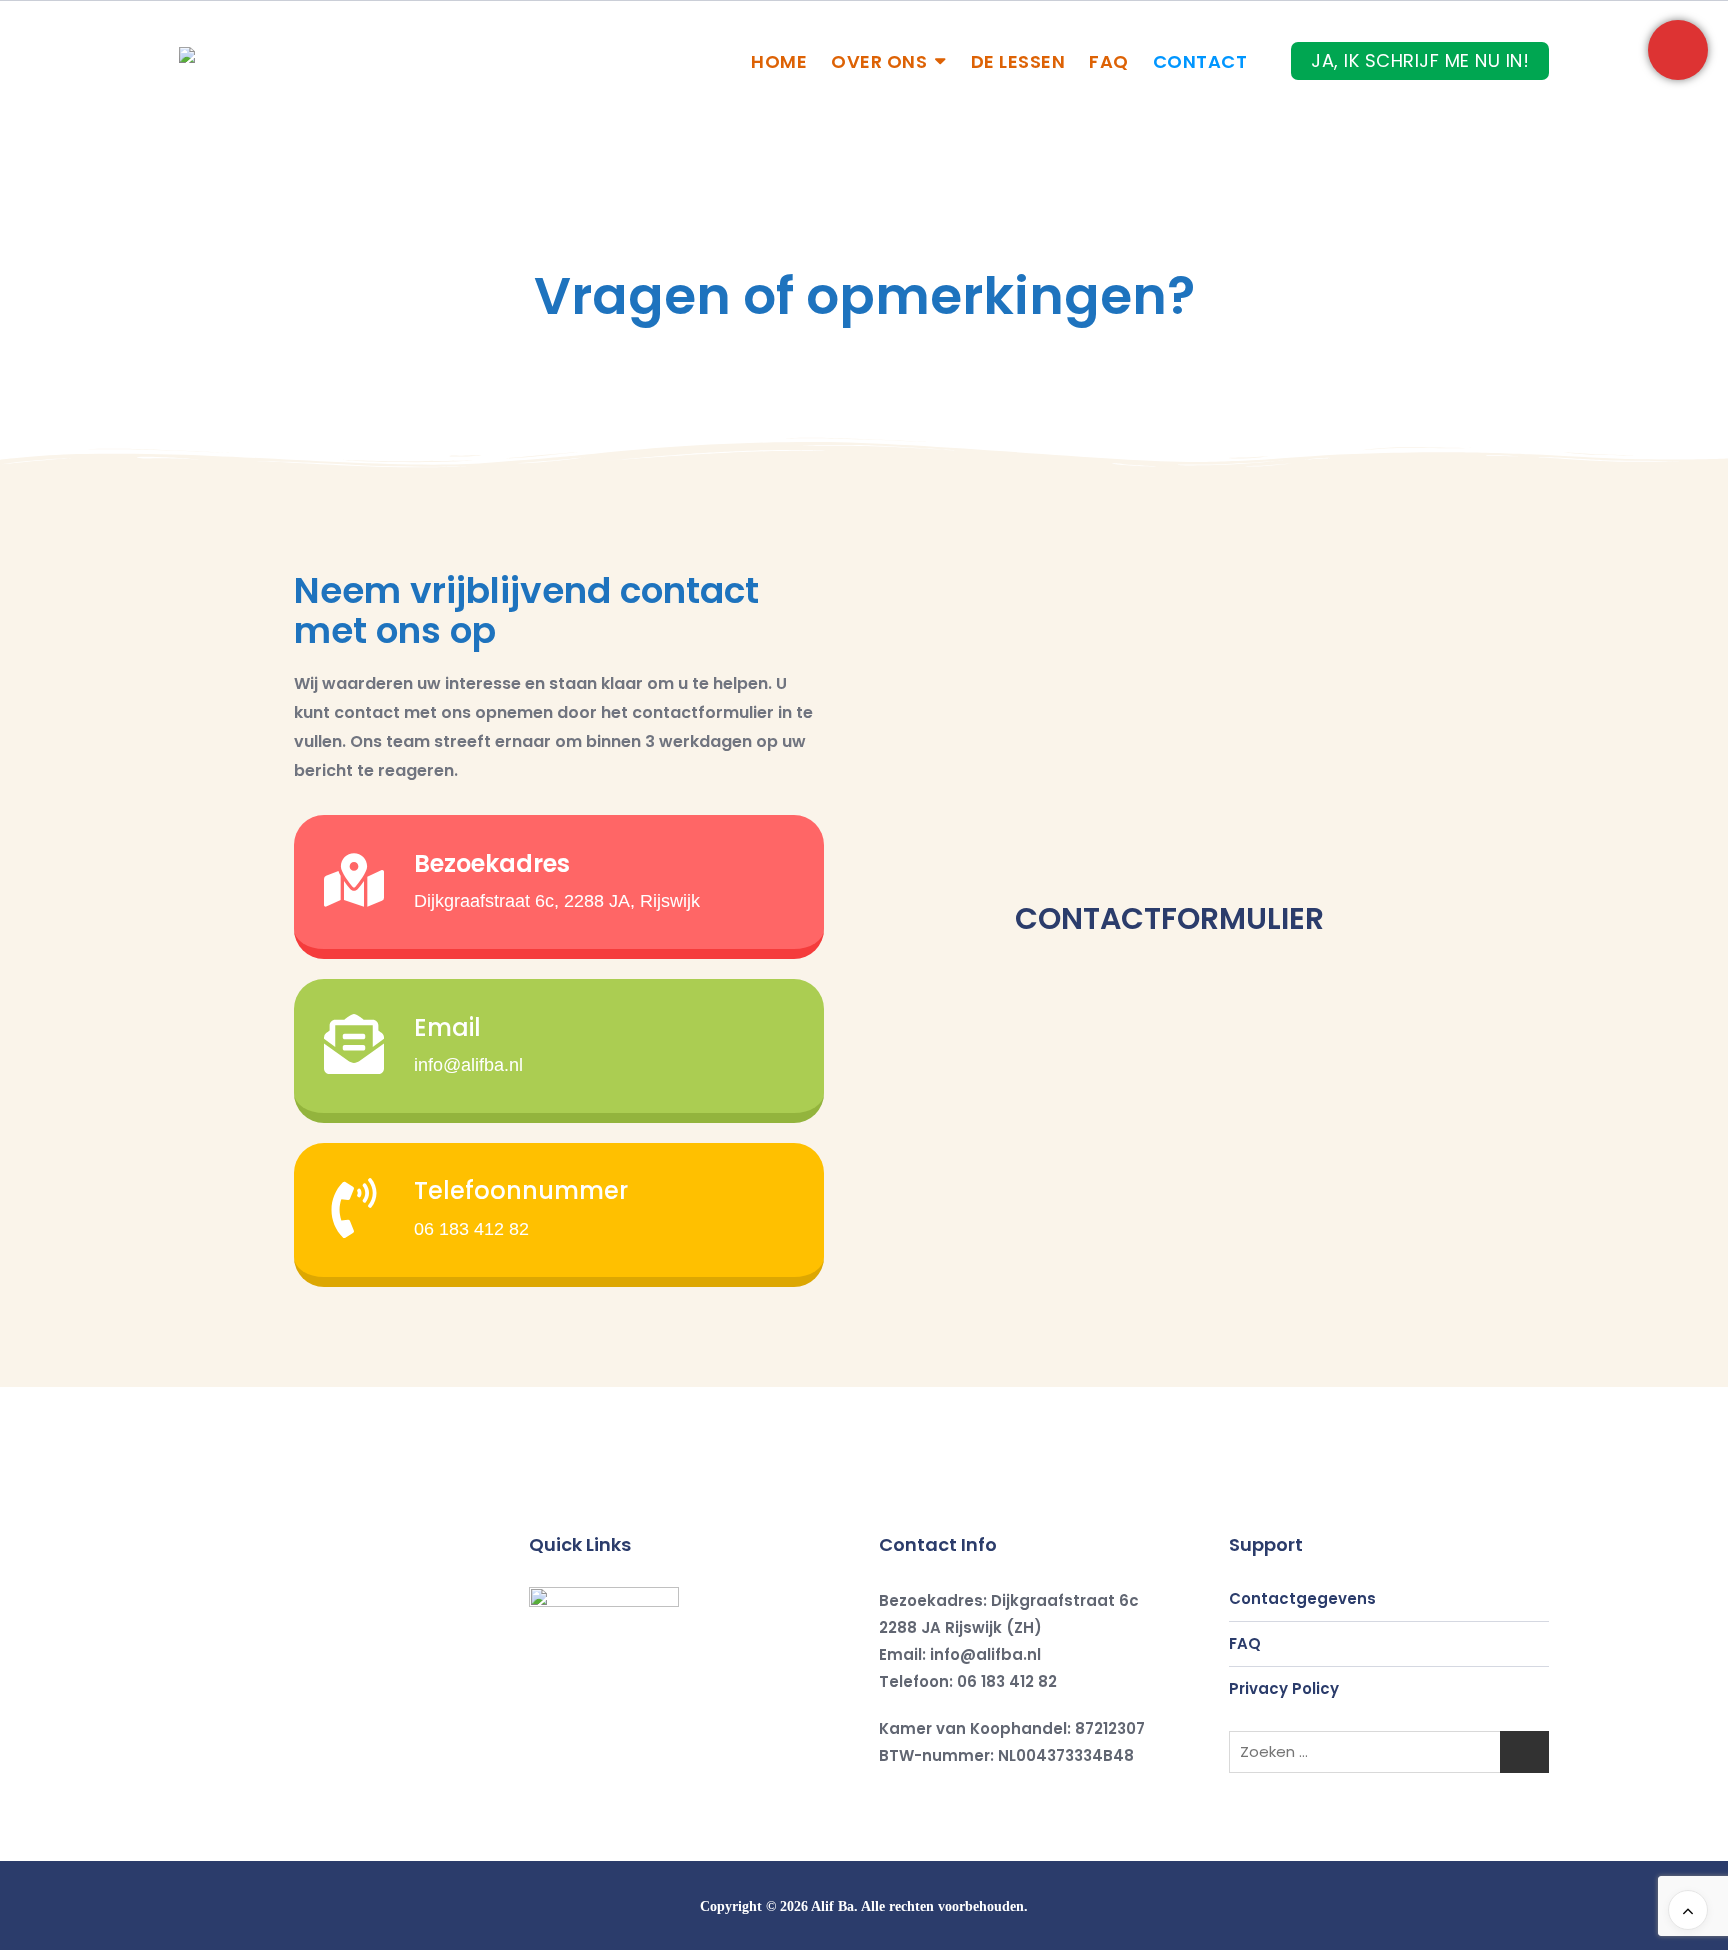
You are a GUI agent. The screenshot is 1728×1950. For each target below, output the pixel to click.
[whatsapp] (674, 1780)
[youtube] (628, 1780)
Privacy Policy (1284, 1688)
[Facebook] (536, 1780)
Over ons (879, 61)
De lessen (1018, 61)
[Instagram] (582, 1780)
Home (779, 61)
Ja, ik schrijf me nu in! (1420, 60)
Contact (1200, 61)
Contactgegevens (1302, 1598)
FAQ (1109, 61)
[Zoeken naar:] (1389, 1752)
